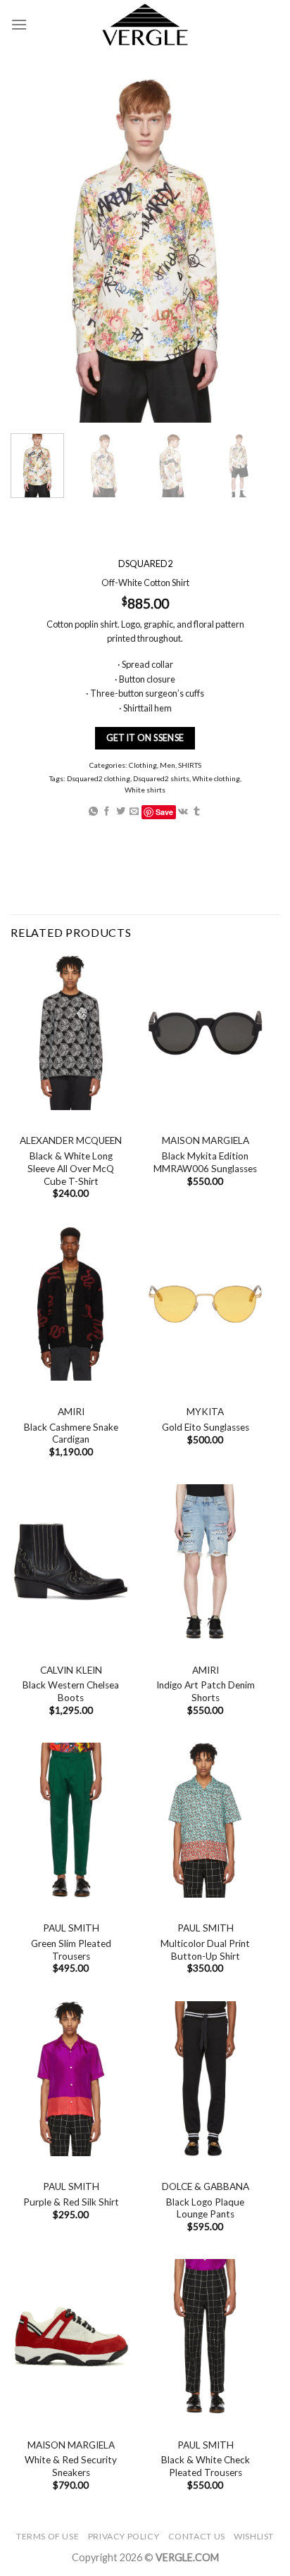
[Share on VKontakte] (183, 812)
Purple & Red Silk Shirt (71, 2202)
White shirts (145, 790)
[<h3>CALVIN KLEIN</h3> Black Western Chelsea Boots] (71, 1562)
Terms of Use (48, 2536)
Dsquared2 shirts (161, 778)
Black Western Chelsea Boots (71, 1691)
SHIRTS (190, 765)
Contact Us (197, 2536)
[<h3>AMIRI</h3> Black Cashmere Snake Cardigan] (71, 1304)
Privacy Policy (124, 2536)
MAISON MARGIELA (206, 1140)
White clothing (216, 778)
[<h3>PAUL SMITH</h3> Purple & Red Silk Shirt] (71, 2079)
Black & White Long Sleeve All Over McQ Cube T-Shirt (71, 1168)
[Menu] (19, 24)
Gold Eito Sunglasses (206, 1427)
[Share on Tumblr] (197, 812)
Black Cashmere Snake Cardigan (71, 1433)
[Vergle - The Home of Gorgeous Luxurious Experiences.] (145, 25)
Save (164, 812)
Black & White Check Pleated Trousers (206, 2466)
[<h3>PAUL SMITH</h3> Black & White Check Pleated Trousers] (205, 2337)
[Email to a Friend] (134, 812)
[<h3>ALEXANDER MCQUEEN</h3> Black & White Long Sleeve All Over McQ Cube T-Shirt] (71, 1033)
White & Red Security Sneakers (71, 2466)
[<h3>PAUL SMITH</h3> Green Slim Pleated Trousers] (71, 1820)
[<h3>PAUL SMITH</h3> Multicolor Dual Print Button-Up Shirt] (205, 1820)
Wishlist (254, 2536)
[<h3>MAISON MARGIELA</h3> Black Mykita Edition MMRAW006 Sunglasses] (205, 1033)
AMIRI (71, 1412)
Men (168, 765)
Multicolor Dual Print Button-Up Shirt (205, 1950)
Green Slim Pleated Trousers (71, 1950)
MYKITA (205, 1412)
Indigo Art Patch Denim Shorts (206, 1691)
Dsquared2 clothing (99, 778)
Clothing (143, 765)
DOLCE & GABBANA (206, 2186)
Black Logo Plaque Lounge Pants (205, 2208)
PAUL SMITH (71, 1928)
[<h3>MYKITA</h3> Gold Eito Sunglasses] (205, 1304)
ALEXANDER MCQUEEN (71, 1140)
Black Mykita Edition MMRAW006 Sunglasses (205, 1162)
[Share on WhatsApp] (93, 812)
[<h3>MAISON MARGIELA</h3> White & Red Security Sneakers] (71, 2337)
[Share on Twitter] (121, 812)
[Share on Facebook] (107, 812)
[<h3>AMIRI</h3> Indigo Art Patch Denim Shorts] (205, 1562)
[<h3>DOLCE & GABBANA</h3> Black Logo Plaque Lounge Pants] (205, 2079)
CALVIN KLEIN (71, 1670)
